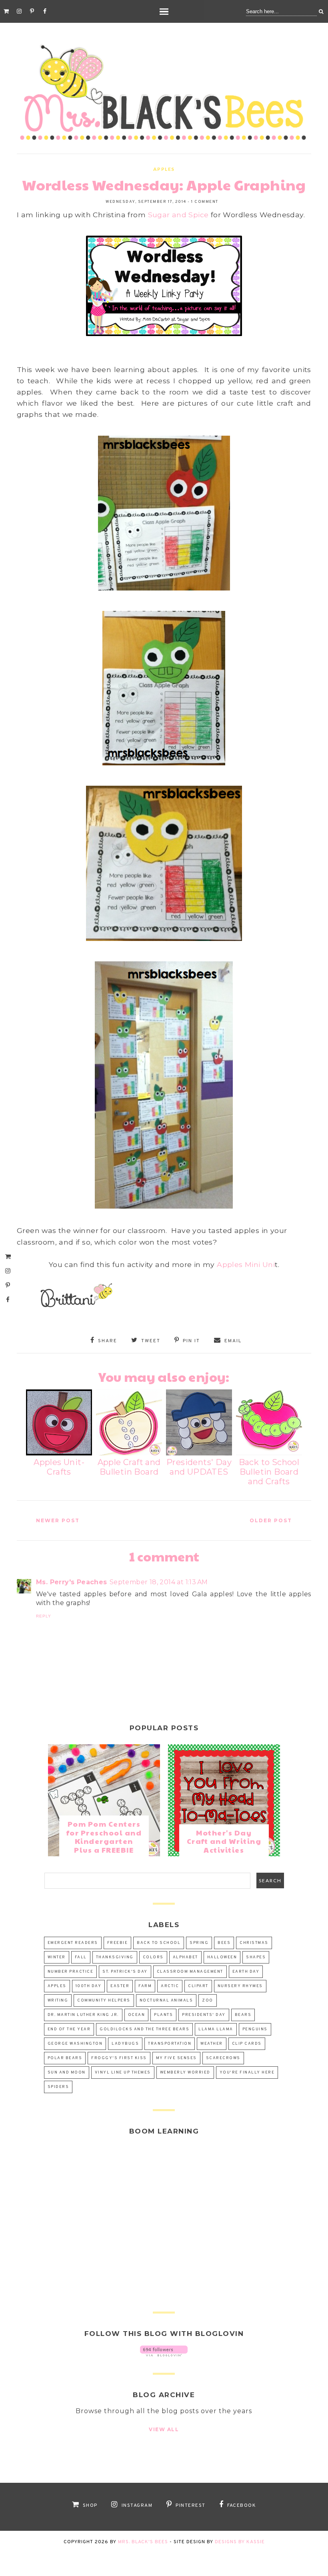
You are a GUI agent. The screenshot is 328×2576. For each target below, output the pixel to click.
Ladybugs (125, 2044)
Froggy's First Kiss (119, 2058)
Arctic (170, 1986)
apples (164, 169)
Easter (120, 1986)
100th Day (89, 1986)
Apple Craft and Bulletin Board (129, 1467)
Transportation (170, 2044)
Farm (145, 1986)
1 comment (205, 202)
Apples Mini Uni (246, 1264)
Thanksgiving (115, 1957)
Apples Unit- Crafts (59, 1467)
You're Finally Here (247, 2073)
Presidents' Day (204, 2015)
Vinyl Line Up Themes (123, 2073)
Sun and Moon (67, 2073)
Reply (44, 1616)
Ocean (137, 2015)
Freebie (118, 1943)
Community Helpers (104, 2001)
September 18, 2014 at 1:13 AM (159, 1582)
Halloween (222, 1957)
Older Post (271, 1520)
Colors (153, 1957)
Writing (58, 2001)
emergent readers (73, 1943)
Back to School (159, 1943)
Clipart (198, 1986)
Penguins (255, 2029)
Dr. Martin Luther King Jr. (83, 2015)
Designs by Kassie (240, 2542)
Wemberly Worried (185, 2073)
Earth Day (246, 1972)
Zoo (208, 2001)
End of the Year (69, 2029)
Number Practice (71, 1972)
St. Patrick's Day (125, 1972)
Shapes (256, 1957)
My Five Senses (176, 2058)
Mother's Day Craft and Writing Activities (224, 1841)
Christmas (254, 1943)
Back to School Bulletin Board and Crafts (269, 1472)
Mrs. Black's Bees (143, 2542)
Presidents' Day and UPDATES (199, 1467)
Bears (243, 2015)
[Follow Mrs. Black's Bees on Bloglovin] (164, 2354)
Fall (81, 1957)
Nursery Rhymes (240, 1986)
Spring (199, 1943)
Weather (212, 2044)
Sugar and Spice (178, 215)
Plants (163, 2015)
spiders (58, 2087)
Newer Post (58, 1520)
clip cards (247, 2044)
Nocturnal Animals (166, 2001)
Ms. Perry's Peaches (72, 1582)
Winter (57, 1957)
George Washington (75, 2044)
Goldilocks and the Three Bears (144, 2029)
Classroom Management (190, 1972)
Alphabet (185, 1957)
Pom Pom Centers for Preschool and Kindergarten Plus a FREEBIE (104, 1837)
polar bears (65, 2058)
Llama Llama (216, 2029)
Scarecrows (223, 2058)
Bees (224, 1943)
